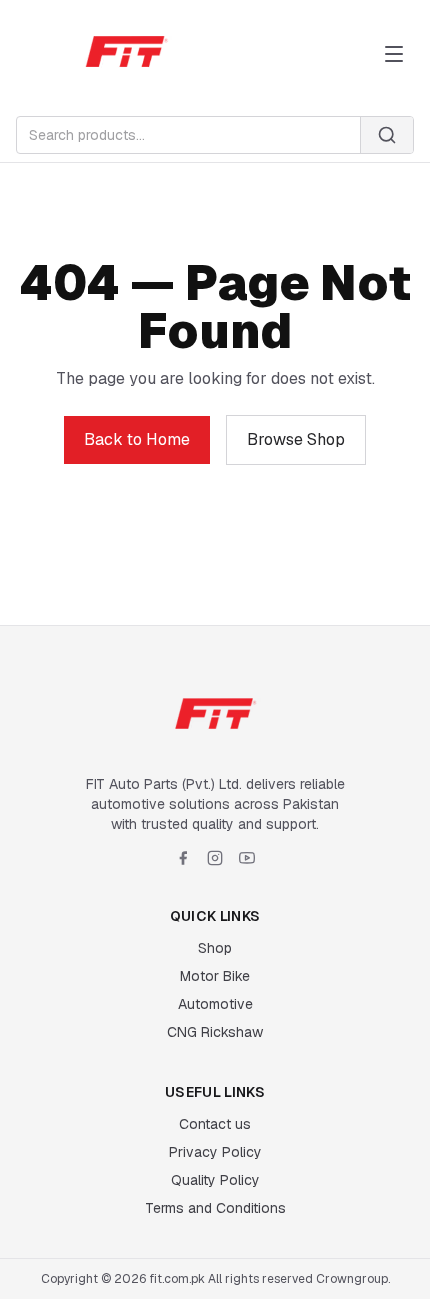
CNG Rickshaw (215, 1032)
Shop (215, 948)
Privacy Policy (215, 1152)
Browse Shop (296, 439)
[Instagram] (215, 858)
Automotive (215, 1004)
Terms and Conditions (215, 1208)
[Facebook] (183, 858)
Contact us (215, 1124)
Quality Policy (215, 1180)
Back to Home (137, 439)
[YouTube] (247, 858)
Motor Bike (215, 976)
